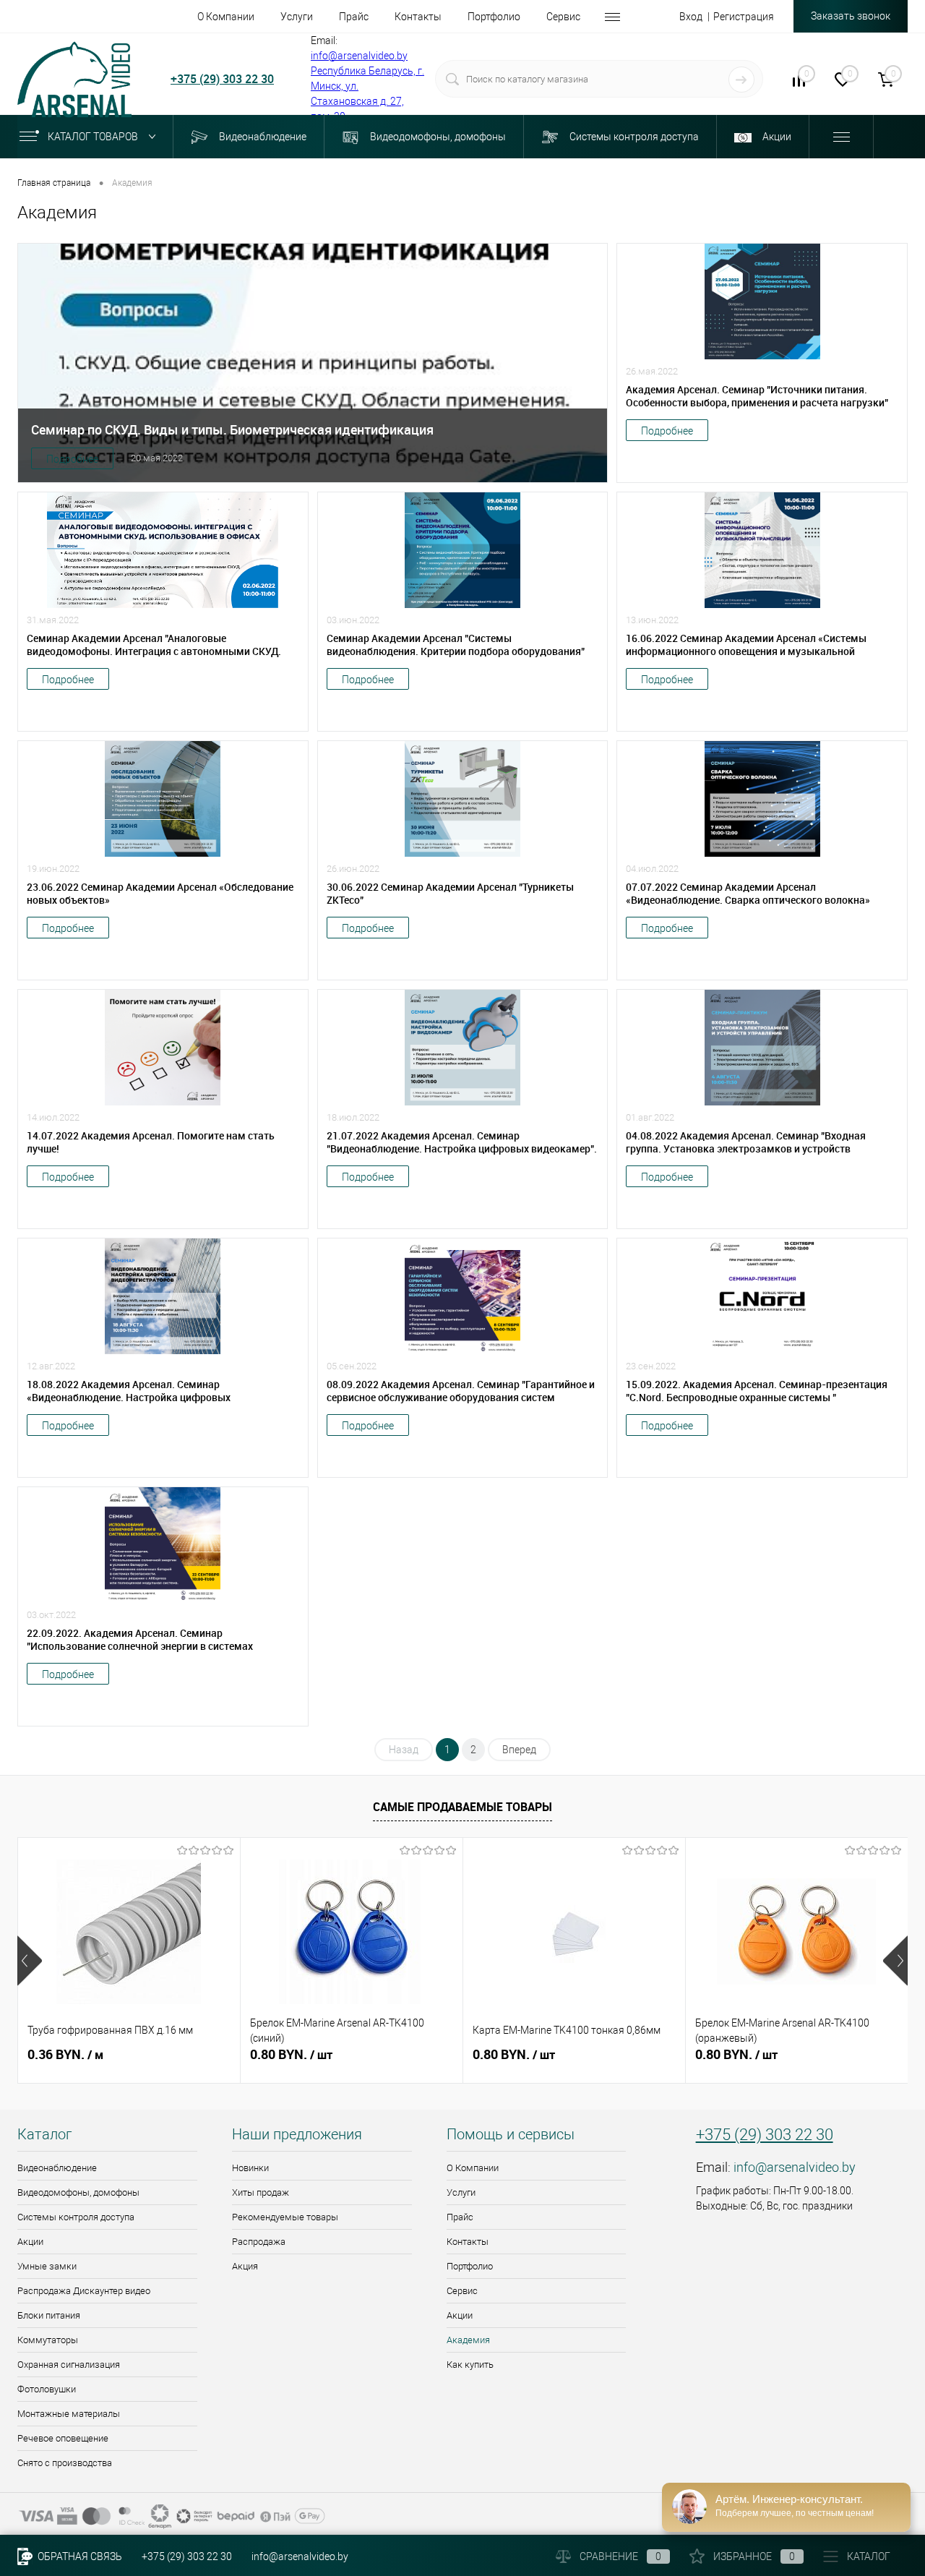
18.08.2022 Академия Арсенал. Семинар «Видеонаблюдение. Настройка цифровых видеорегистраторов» (129, 1391)
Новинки (250, 2168)
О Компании (473, 2168)
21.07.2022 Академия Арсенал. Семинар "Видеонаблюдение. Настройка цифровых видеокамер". (462, 1142)
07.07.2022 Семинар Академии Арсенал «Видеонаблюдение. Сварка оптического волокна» (748, 894)
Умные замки (47, 2266)
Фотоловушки (47, 2389)
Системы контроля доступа (76, 2217)
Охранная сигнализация (69, 2365)
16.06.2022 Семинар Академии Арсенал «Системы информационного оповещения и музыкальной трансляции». (746, 645)
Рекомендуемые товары (285, 2217)
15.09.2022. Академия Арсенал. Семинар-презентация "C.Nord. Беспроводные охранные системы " (757, 1391)
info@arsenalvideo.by (359, 56)
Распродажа (259, 2242)
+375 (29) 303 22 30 (222, 79)
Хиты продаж (261, 2192)
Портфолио (470, 2266)
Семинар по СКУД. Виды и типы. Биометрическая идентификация (232, 429)
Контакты (468, 2242)
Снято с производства (65, 2463)
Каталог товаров (94, 137)
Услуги (461, 2192)
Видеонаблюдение (57, 2168)
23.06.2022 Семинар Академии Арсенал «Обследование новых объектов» (160, 894)
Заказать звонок (851, 16)
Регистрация (744, 17)
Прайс (460, 2217)
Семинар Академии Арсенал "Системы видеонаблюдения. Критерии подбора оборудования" (456, 645)
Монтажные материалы (69, 2414)
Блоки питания (49, 2315)
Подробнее (72, 459)
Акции (30, 2242)
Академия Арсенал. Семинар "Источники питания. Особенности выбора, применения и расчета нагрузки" (757, 396)
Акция (245, 2266)
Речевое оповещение (63, 2438)
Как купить (470, 2365)
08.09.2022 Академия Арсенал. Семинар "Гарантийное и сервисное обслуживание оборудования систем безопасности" (461, 1391)
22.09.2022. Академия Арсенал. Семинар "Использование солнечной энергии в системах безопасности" (140, 1640)
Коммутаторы (48, 2340)
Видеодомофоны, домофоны (78, 2192)
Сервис (462, 2291)
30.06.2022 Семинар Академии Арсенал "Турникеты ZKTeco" (450, 894)
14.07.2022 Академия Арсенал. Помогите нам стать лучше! (151, 1142)
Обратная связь (79, 2556)
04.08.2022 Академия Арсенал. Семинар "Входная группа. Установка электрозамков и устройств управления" (746, 1142)
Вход (691, 17)
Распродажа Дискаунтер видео (84, 2291)
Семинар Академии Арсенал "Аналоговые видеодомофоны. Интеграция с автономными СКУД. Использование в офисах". (154, 645)
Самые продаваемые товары (462, 1807)
